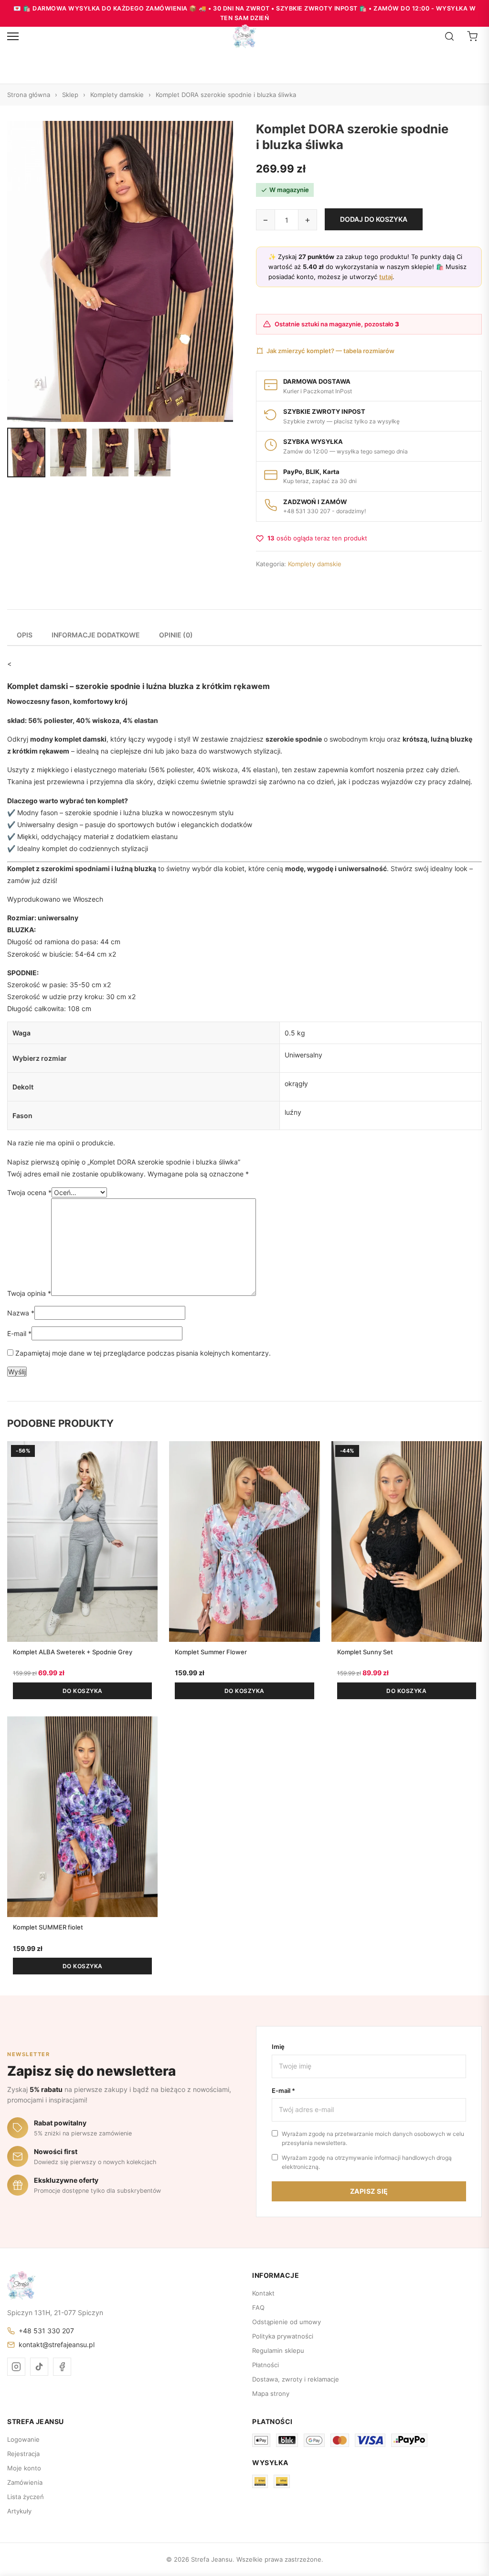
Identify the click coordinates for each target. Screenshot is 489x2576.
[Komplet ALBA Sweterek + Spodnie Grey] (82, 1541)
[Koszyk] (472, 36)
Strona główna (29, 95)
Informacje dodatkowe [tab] (96, 635)
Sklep (70, 95)
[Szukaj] (449, 36)
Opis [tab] (25, 635)
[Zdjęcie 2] (68, 453)
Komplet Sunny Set (365, 1652)
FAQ (258, 2307)
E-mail (19, 1333)
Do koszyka (83, 1691)
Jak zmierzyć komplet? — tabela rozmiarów (330, 351)
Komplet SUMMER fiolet (48, 1927)
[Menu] (17, 36)
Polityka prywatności (283, 2336)
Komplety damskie (117, 95)
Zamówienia (25, 2482)
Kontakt (263, 2293)
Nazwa (21, 1313)
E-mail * (283, 2091)
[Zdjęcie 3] (110, 453)
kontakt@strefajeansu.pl (57, 2344)
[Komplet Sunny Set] (407, 1541)
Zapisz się (369, 2191)
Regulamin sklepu (278, 2350)
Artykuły (19, 2511)
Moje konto (24, 2468)
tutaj (386, 277)
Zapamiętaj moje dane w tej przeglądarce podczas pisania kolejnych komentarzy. (143, 1353)
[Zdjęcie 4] (152, 453)
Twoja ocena (29, 1192)
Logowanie (23, 2439)
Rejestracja (23, 2454)
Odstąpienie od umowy (287, 2322)
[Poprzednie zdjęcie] (21, 299)
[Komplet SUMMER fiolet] (82, 1817)
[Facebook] (62, 2367)
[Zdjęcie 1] (26, 453)
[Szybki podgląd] (150, 1609)
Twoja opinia (29, 1293)
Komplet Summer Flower (211, 1652)
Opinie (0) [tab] (176, 635)
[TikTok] (39, 2367)
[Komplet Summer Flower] (244, 1541)
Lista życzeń (26, 2497)
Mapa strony (271, 2393)
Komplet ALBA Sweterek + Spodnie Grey (73, 1652)
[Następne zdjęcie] (220, 299)
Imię (278, 2047)
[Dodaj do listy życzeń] (150, 1629)
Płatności (266, 2365)
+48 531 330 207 (46, 2331)
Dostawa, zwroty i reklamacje (296, 2379)
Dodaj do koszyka (374, 219)
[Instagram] (16, 2367)
